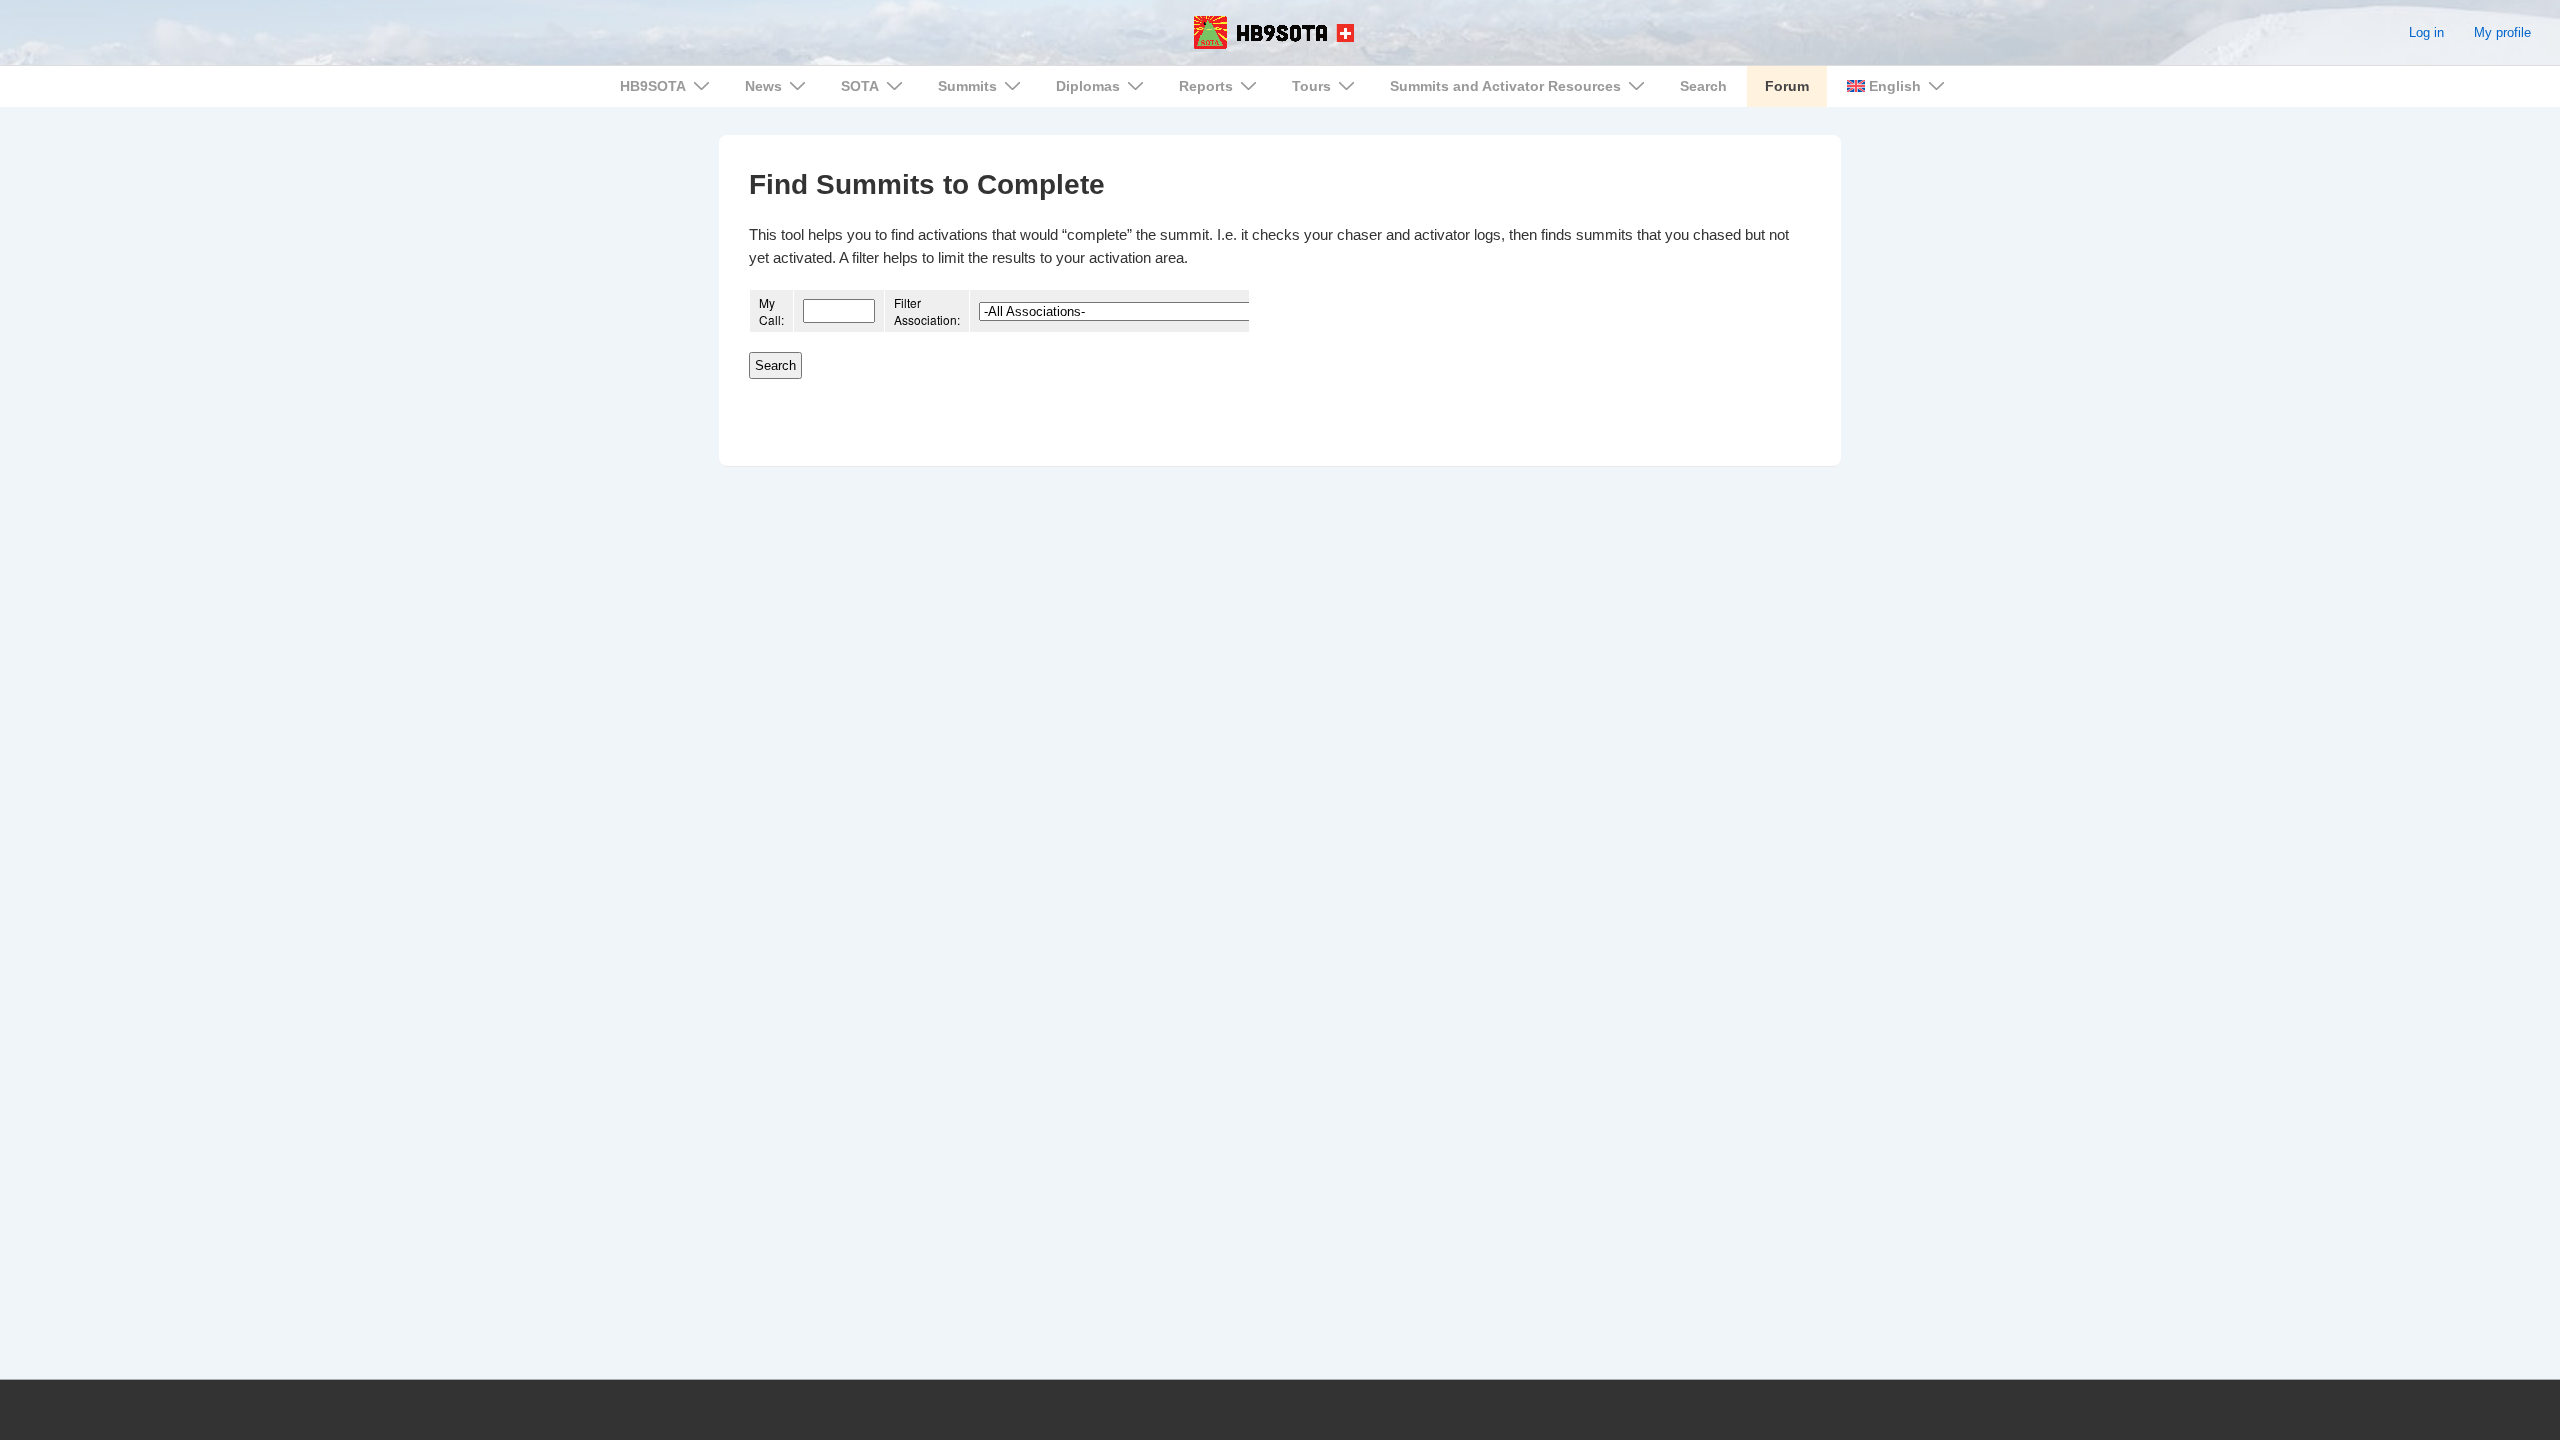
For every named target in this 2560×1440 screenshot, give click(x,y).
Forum (1787, 86)
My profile (2502, 32)
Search (1703, 86)
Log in (2426, 32)
